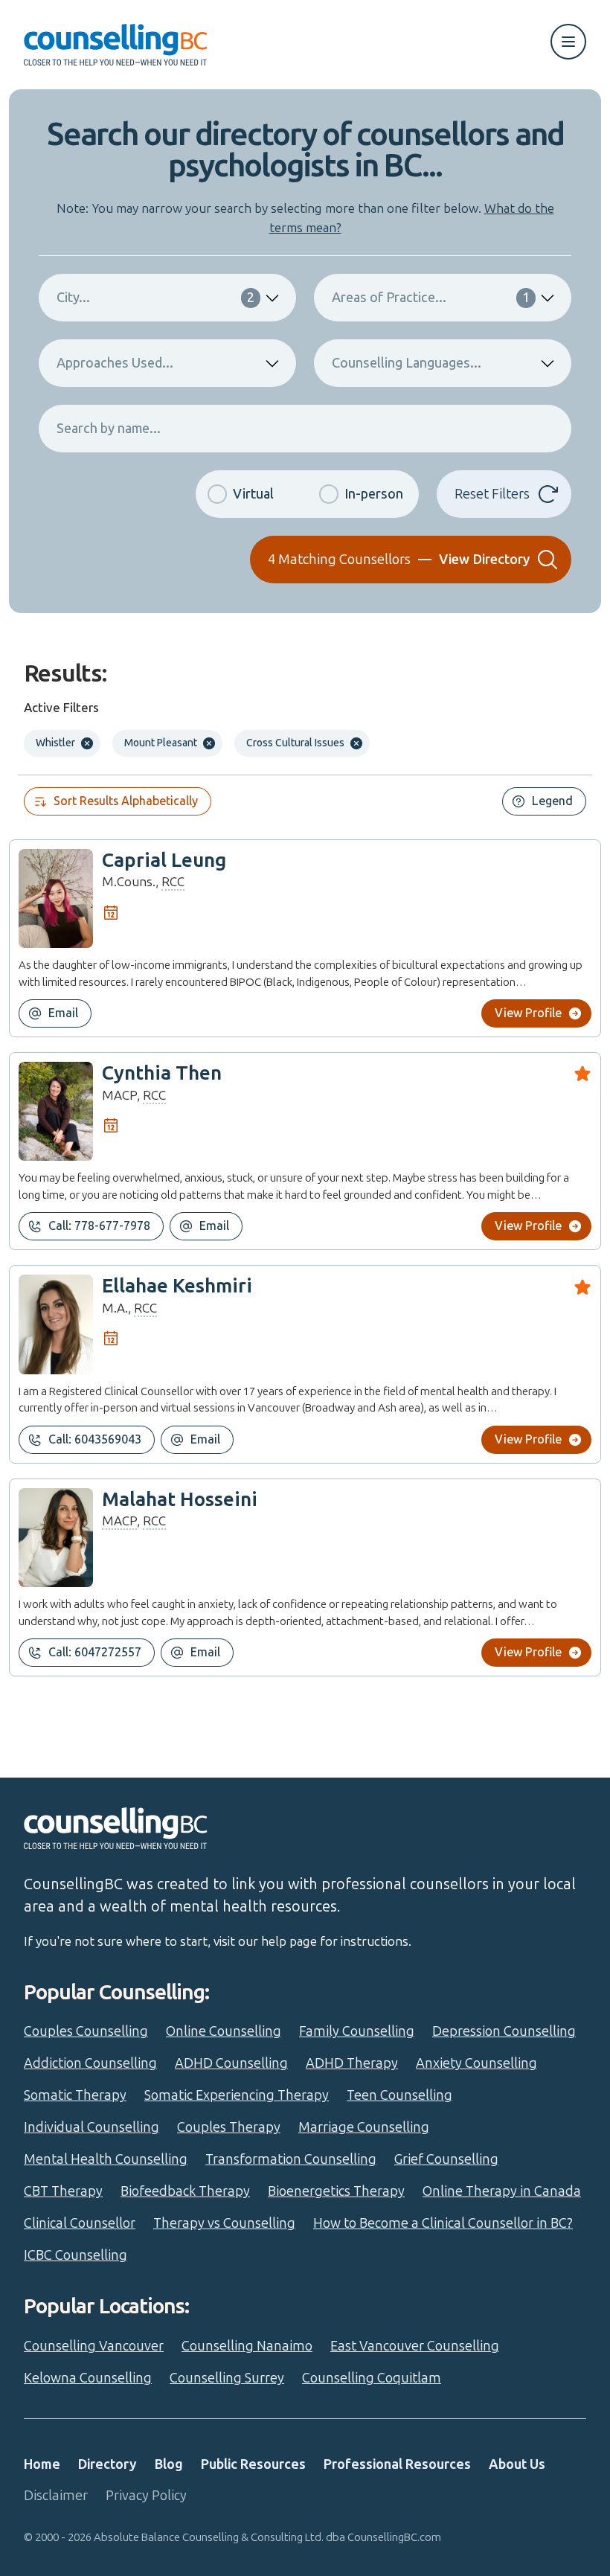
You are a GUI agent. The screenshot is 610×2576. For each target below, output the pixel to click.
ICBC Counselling (76, 2255)
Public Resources (253, 2464)
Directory (107, 2464)
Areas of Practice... (431, 298)
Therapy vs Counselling (224, 2223)
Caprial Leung (164, 861)
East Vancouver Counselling (415, 2346)
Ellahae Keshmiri (177, 1286)
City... (155, 298)
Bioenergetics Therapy (336, 2191)
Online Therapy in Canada (502, 2191)
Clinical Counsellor (80, 2223)
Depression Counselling (504, 2031)
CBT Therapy (63, 2191)
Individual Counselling (91, 2127)
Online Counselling (224, 2031)
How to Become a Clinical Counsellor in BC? (443, 2223)
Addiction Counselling (90, 2063)
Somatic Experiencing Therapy (237, 2095)
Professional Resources (397, 2464)
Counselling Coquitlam (372, 2378)
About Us (517, 2464)
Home (42, 2464)
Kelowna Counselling (88, 2378)
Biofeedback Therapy (185, 2191)
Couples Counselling (86, 2031)
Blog (169, 2464)
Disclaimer (56, 2496)
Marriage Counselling (364, 2127)
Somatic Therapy (75, 2095)
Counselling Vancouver (94, 2346)
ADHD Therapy (352, 2063)
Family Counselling (357, 2031)
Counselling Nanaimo (247, 2346)
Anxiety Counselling (476, 2063)
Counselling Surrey (227, 2378)
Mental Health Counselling (106, 2159)
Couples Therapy (229, 2127)
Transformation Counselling (291, 2159)
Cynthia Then (162, 1073)
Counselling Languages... (407, 363)
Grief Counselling (446, 2159)
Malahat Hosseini (180, 1500)
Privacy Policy (146, 2496)
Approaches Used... (115, 363)
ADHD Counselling (231, 2063)
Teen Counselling (399, 2095)
